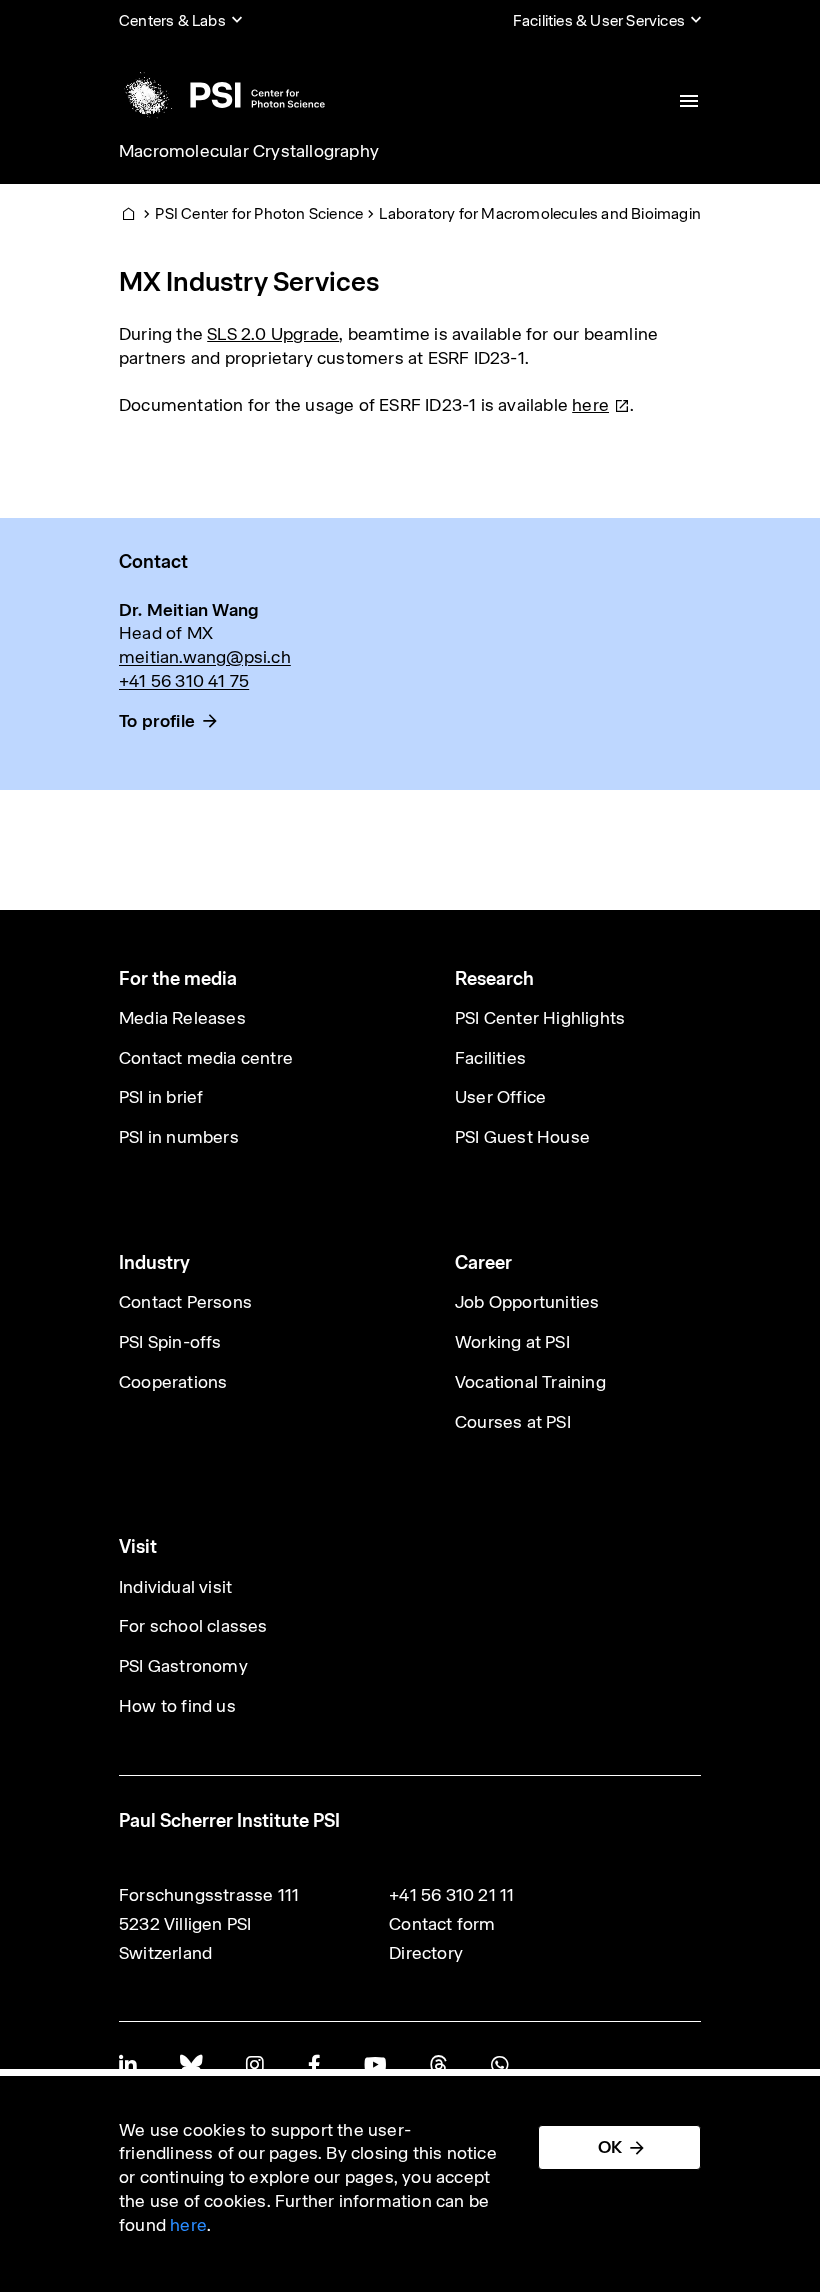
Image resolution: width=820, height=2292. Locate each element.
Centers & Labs (172, 20)
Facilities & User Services (599, 20)
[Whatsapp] (499, 2064)
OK (610, 2147)
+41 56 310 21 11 (451, 1895)
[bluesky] (191, 2064)
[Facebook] (314, 2064)
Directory (426, 1953)
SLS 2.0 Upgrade (273, 334)
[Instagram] (254, 2064)
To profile (157, 721)
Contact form (442, 1924)
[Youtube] (375, 2064)
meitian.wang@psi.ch (205, 657)
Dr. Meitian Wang (189, 610)
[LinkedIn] (127, 2064)
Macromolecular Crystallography (249, 151)
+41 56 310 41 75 (184, 681)
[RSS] (438, 2064)
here (188, 2225)
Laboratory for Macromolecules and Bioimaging (544, 213)
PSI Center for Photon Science (259, 213)
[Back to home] (222, 95)
